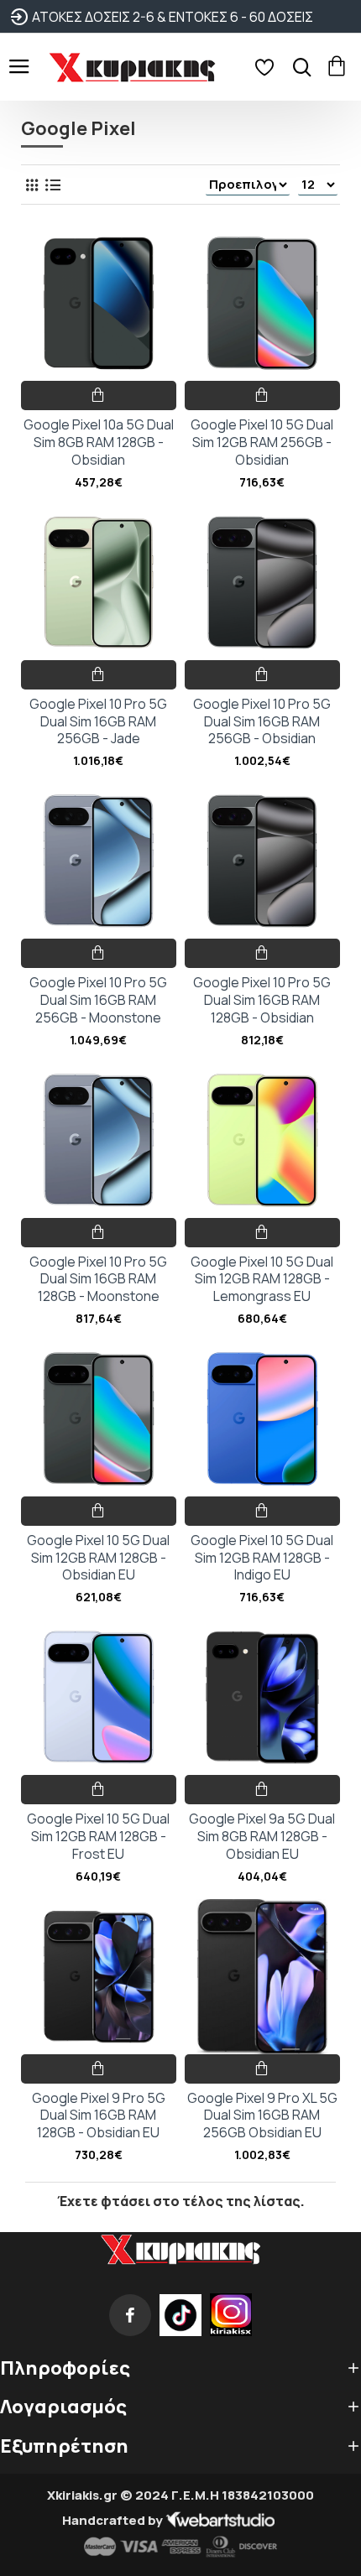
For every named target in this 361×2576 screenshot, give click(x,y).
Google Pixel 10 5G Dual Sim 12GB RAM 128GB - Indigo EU (262, 1558)
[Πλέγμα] (31, 185)
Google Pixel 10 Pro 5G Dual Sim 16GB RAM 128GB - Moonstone (98, 1279)
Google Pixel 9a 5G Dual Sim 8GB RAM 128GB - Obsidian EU (262, 1836)
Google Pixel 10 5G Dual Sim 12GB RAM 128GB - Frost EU (98, 1836)
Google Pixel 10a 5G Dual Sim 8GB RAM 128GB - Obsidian (99, 442)
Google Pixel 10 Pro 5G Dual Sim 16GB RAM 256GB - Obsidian (262, 721)
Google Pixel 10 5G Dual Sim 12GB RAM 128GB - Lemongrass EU (262, 1279)
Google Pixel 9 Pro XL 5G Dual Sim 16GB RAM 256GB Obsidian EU (262, 2115)
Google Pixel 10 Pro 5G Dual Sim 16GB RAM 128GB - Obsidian (262, 1000)
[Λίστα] (52, 185)
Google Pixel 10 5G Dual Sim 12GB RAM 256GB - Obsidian (262, 442)
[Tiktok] (180, 2315)
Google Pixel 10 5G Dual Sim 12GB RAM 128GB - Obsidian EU (98, 1558)
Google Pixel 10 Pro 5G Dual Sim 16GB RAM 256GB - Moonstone (98, 1000)
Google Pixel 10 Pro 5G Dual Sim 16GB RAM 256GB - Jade (98, 721)
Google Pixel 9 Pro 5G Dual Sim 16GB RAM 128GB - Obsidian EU (99, 2115)
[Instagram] (231, 2315)
